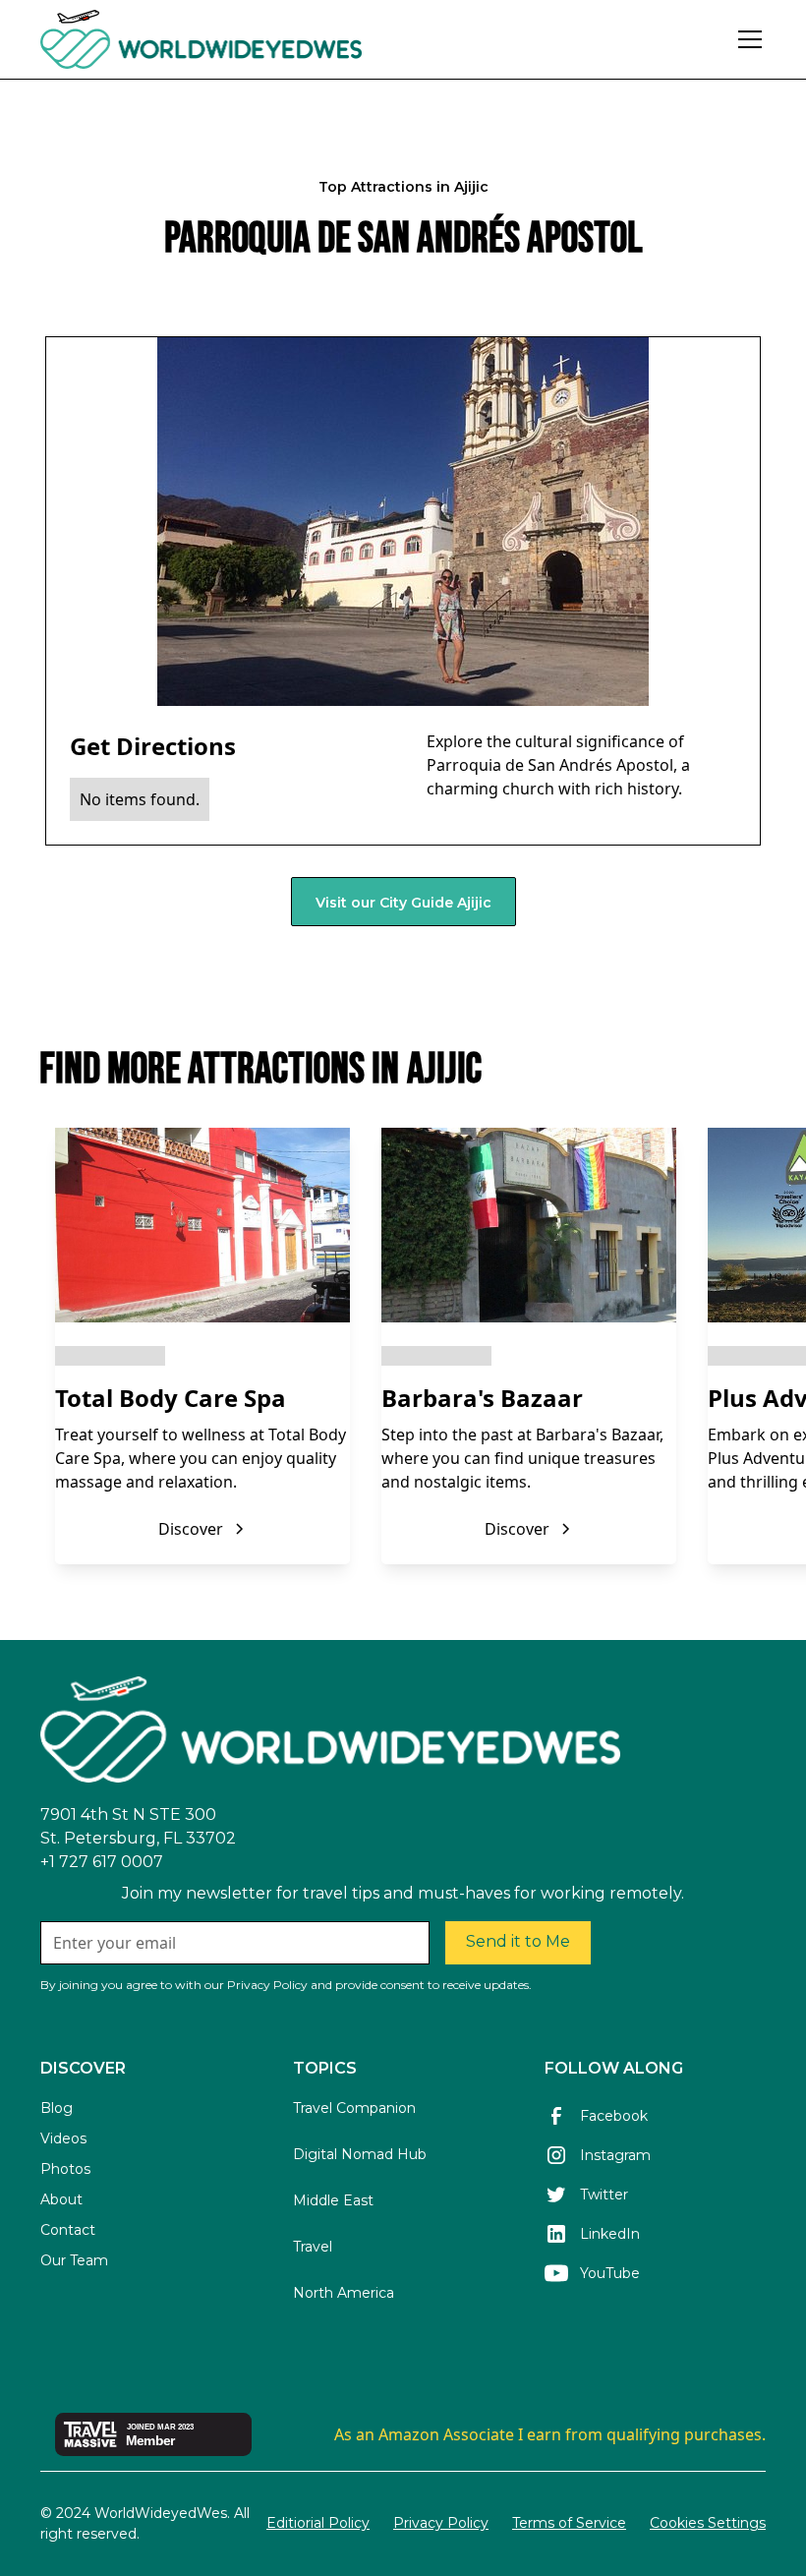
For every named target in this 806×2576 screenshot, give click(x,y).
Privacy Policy (441, 2523)
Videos (63, 2138)
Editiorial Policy (318, 2523)
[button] (746, 39)
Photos (65, 2169)
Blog (57, 2108)
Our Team (74, 2260)
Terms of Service (569, 2523)
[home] (255, 39)
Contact (68, 2230)
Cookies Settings (708, 2523)
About (61, 2199)
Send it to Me (518, 1941)
